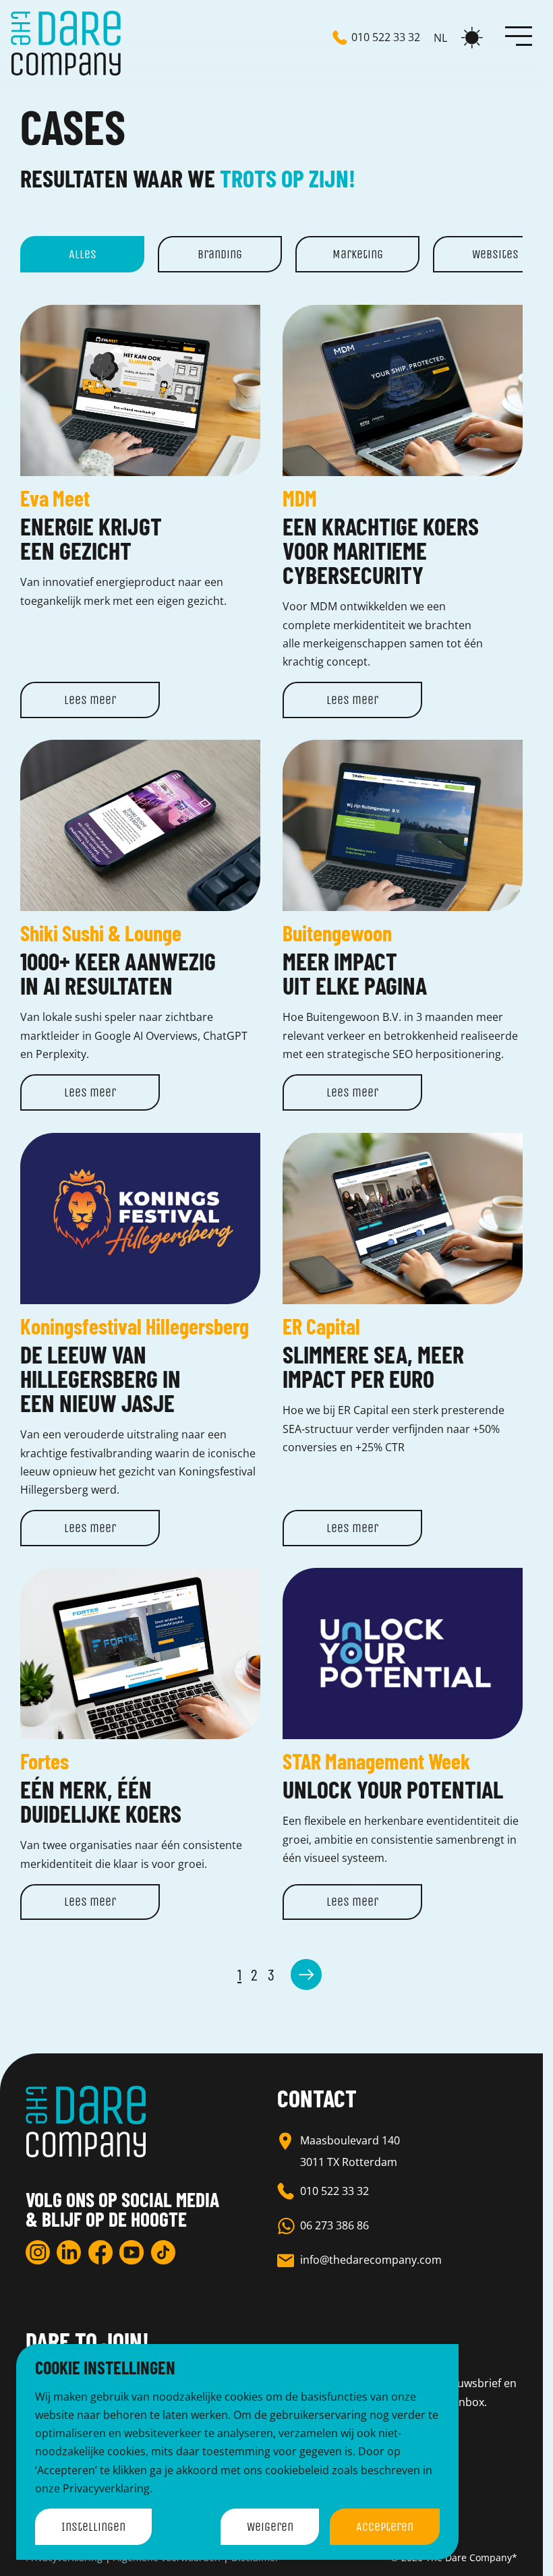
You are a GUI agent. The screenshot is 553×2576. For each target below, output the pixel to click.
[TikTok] (163, 2252)
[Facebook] (100, 2252)
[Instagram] (38, 2252)
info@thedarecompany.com (371, 2260)
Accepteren (385, 2527)
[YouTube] (132, 2252)
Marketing (358, 254)
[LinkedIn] (69, 2252)
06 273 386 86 (334, 2225)
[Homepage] (66, 43)
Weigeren (270, 2527)
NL (440, 38)
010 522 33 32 (334, 2191)
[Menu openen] (519, 35)
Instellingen (93, 2527)
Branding (220, 254)
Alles (83, 254)
